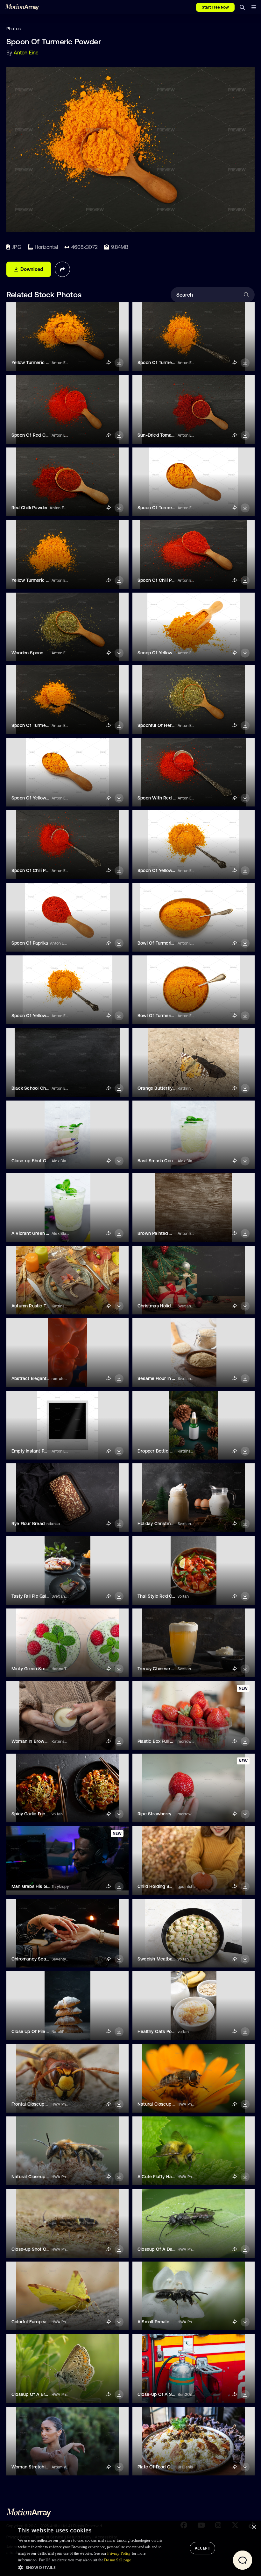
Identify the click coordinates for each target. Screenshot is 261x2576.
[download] (119, 363)
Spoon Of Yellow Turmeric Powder (47, 798)
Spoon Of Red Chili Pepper (39, 435)
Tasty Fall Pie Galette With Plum (44, 1596)
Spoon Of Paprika (30, 943)
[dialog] (130, 2548)
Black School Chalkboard (38, 1088)
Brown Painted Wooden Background (175, 1233)
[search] (242, 7)
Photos (14, 29)
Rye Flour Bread (28, 1524)
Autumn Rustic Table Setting (41, 1306)
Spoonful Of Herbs (157, 725)
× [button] (254, 2527)
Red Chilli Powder (30, 508)
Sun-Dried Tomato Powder (165, 435)
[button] (92, 2567)
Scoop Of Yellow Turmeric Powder (173, 653)
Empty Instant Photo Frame (40, 1451)
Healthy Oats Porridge (161, 2031)
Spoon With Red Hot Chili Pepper (172, 798)
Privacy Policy (119, 2553)
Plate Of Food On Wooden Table (171, 2467)
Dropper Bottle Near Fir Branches (172, 1451)
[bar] (254, 7)
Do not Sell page (117, 2560)
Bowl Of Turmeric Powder (164, 943)
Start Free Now (215, 7)
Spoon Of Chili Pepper (161, 580)
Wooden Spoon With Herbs (40, 653)
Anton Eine (26, 53)
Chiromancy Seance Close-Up (43, 1959)
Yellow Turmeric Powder (36, 362)
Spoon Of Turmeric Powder (166, 362)
